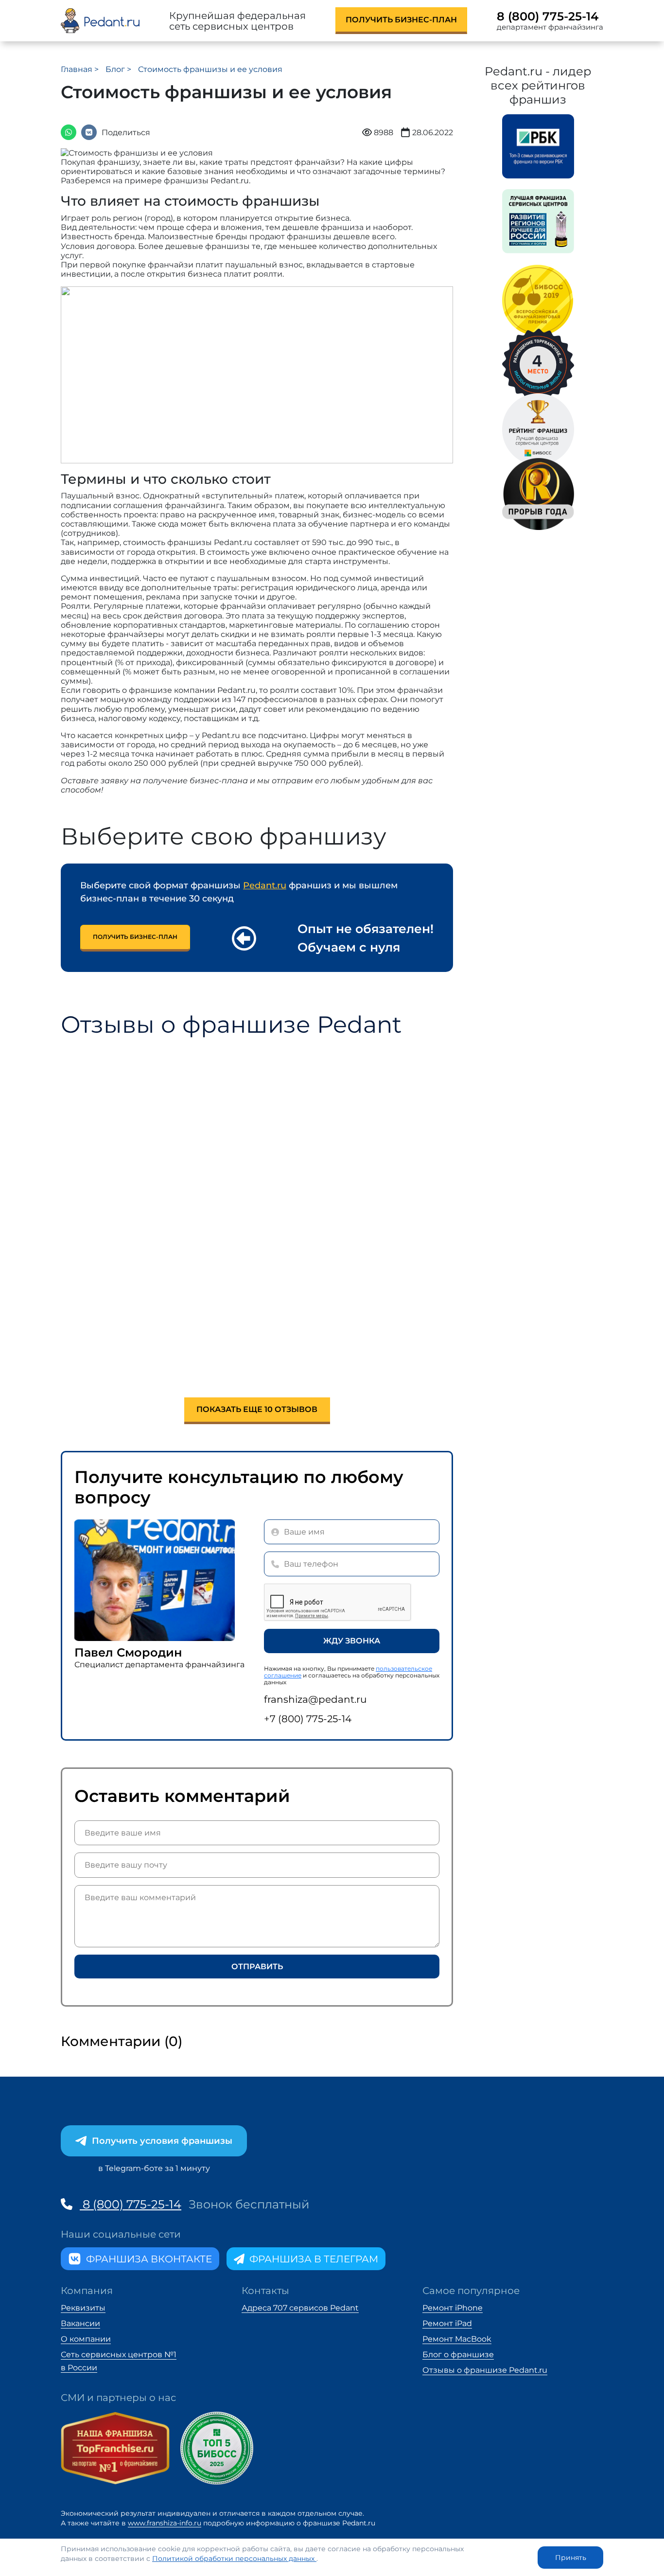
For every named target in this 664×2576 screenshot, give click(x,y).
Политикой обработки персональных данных (234, 2558)
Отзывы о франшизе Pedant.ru (485, 2370)
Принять (571, 2558)
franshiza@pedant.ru (315, 1699)
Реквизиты (83, 2308)
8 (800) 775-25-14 (548, 17)
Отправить (257, 1967)
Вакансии (80, 2323)
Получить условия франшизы (162, 2141)
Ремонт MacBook (457, 2339)
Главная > (81, 69)
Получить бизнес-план (401, 20)
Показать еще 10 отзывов (257, 1409)
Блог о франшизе (458, 2355)
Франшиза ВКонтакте (149, 2259)
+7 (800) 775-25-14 (308, 1719)
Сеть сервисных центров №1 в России (119, 2361)
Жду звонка (352, 1641)
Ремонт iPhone (453, 2308)
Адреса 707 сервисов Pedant (300, 2308)
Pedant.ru (265, 885)
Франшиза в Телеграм (314, 2259)
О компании (86, 2339)
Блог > (119, 69)
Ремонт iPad (447, 2323)
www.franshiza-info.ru (165, 2523)
